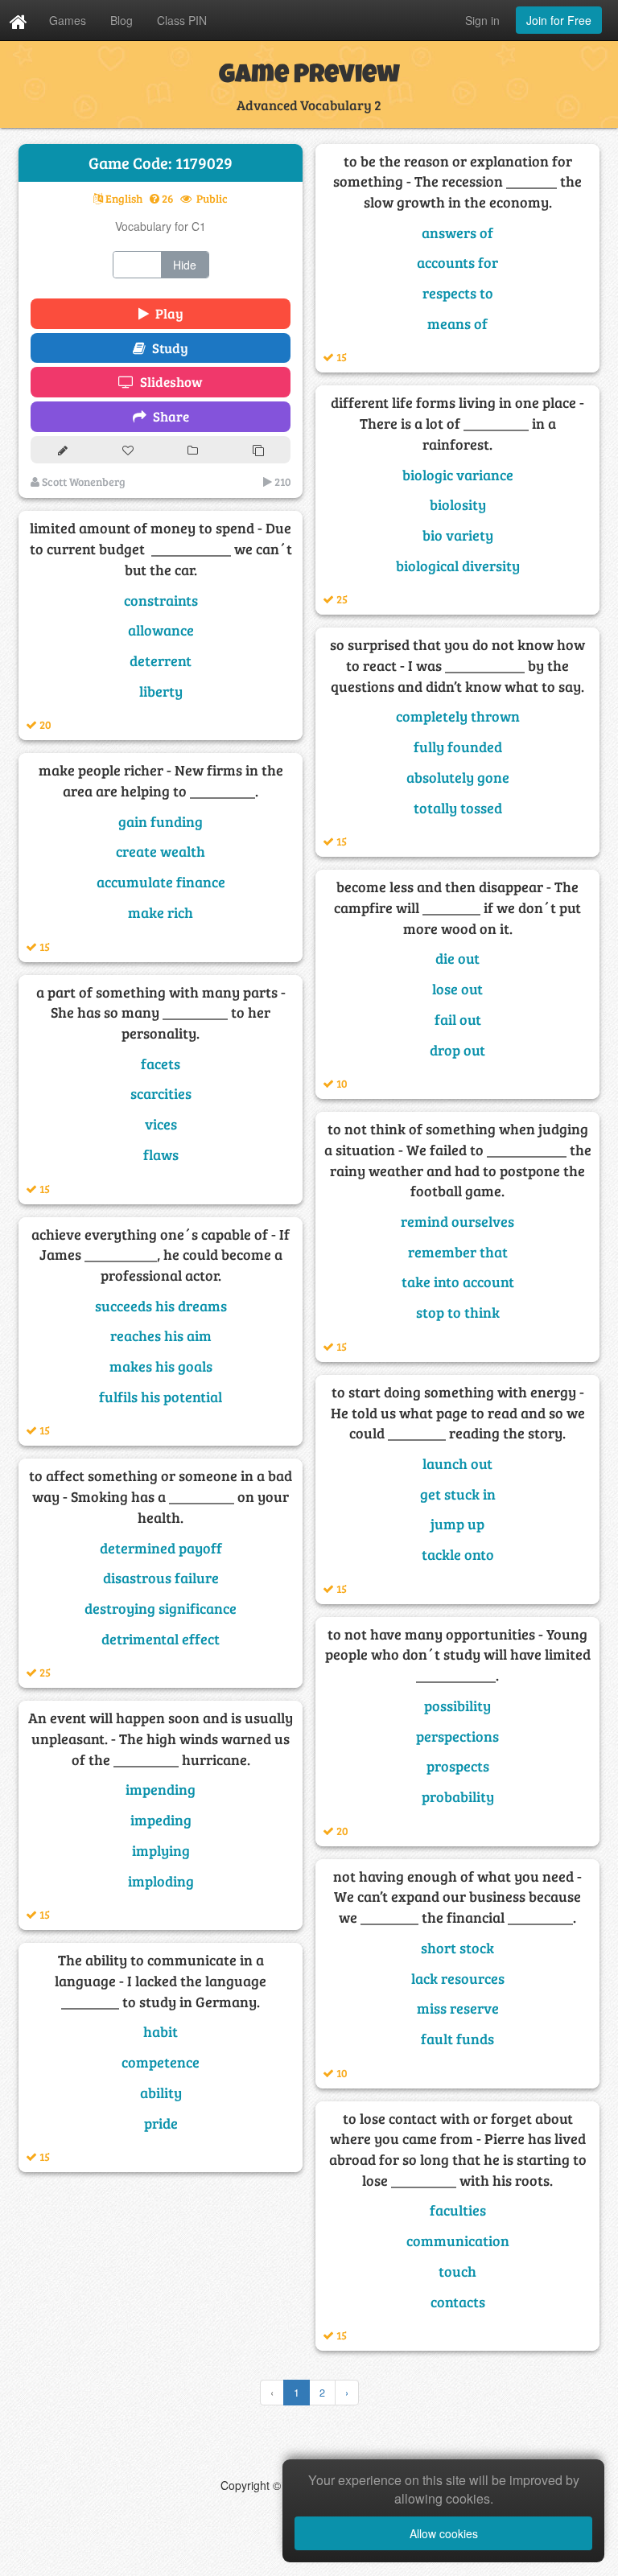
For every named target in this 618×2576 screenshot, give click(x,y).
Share (168, 416)
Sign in (482, 20)
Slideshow (168, 382)
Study (167, 348)
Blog (122, 20)
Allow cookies (444, 2533)
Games (68, 20)
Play (166, 313)
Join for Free (559, 20)
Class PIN (182, 20)
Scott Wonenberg (82, 481)
